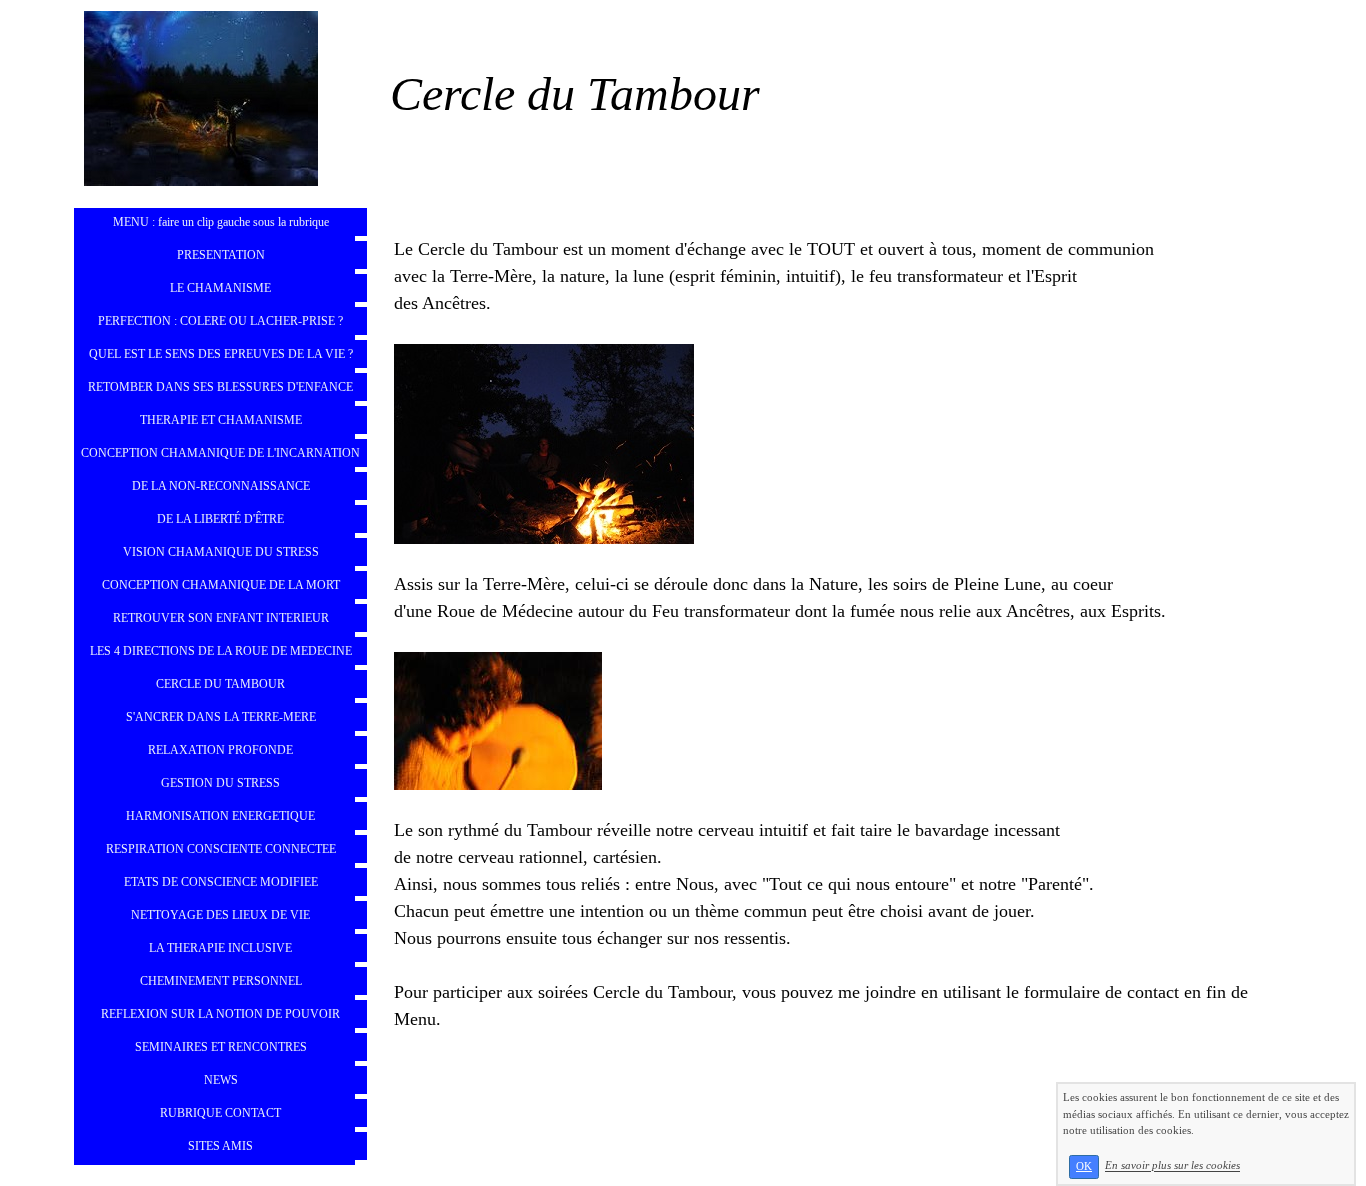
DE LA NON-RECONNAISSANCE (221, 486)
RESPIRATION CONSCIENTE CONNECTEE (221, 849)
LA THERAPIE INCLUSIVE (220, 948)
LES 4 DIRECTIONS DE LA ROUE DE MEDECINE (221, 651)
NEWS (221, 1080)
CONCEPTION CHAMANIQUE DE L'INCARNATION (220, 453)
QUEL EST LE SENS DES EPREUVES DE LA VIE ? (221, 354)
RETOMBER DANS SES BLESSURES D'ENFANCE (220, 387)
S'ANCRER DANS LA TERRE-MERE (221, 717)
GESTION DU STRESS (220, 783)
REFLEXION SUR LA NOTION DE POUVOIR (220, 1014)
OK (1084, 1166)
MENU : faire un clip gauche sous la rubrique (221, 222)
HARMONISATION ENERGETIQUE (220, 816)
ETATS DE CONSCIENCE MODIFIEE (221, 882)
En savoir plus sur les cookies (1172, 1166)
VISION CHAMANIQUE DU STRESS (221, 552)
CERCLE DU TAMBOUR (220, 684)
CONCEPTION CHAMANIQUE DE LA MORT (221, 585)
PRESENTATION (221, 255)
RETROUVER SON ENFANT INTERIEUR (221, 618)
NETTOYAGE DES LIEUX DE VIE (220, 915)
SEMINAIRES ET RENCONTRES (221, 1047)
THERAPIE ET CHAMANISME (221, 420)
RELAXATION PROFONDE (220, 750)
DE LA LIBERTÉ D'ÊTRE (220, 519)
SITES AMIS (220, 1146)
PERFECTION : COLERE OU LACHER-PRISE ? (220, 321)
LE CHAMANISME (220, 288)
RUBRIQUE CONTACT (220, 1113)
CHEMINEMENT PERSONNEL (221, 981)
